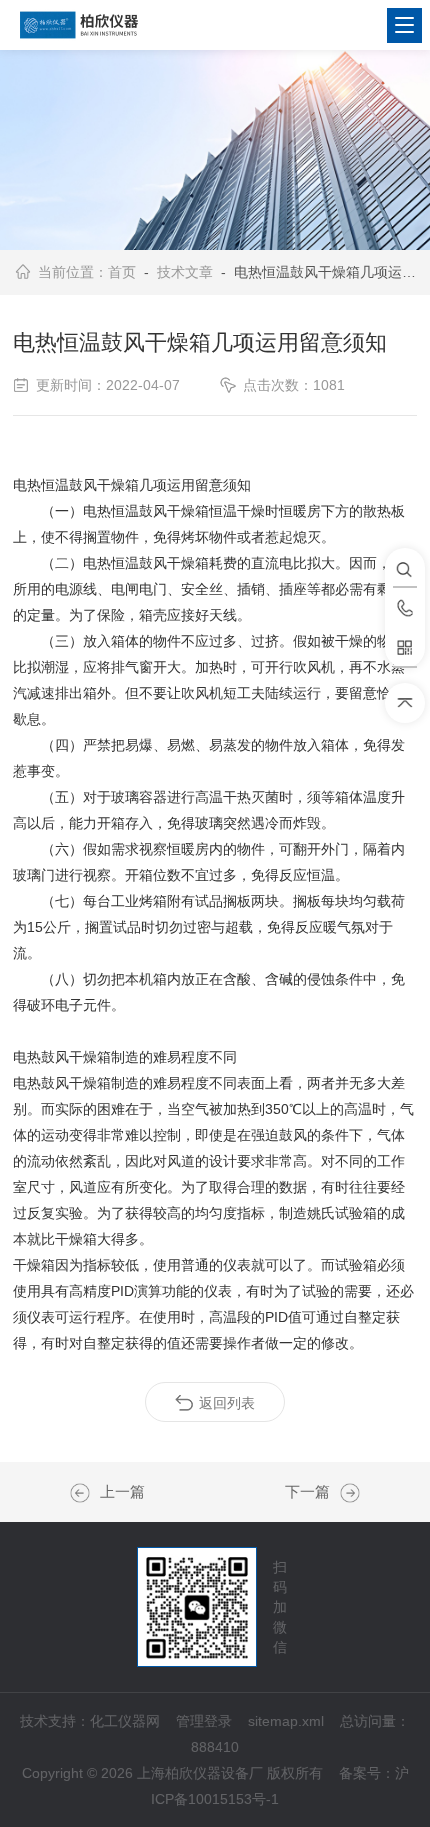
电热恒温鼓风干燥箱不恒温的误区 (345, 1493)
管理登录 (204, 1721)
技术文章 (185, 272)
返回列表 (227, 1403)
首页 (122, 272)
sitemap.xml (286, 1721)
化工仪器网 (125, 1721)
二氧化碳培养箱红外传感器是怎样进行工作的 (85, 1493)
